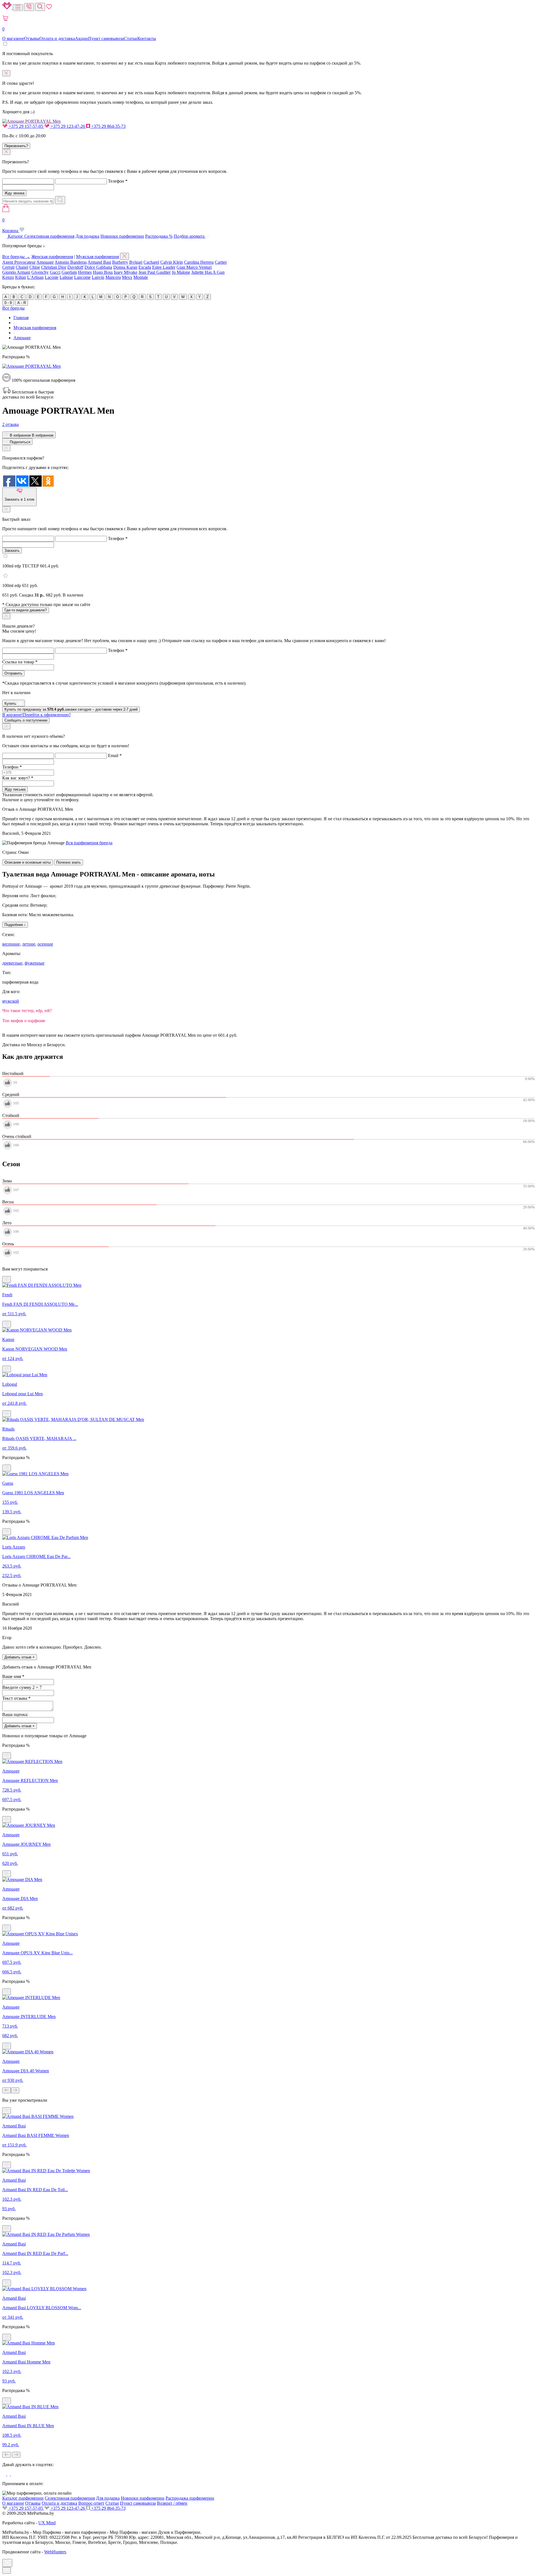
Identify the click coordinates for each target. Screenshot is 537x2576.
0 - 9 (8, 303)
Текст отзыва (16, 1698)
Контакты (147, 38)
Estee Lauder (164, 267)
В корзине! (36, 715)
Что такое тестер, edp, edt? (27, 1011)
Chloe (35, 267)
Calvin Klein (172, 262)
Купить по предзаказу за (71, 709)
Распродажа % (159, 236)
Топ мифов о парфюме (24, 1021)
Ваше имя (13, 1676)
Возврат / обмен (172, 2503)
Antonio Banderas (71, 262)
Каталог (16, 236)
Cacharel (151, 262)
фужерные (35, 963)
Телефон (118, 181)
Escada (145, 267)
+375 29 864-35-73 (108, 126)
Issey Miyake (126, 272)
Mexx (127, 277)
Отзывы (32, 38)
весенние (11, 944)
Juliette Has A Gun (208, 272)
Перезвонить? (16, 146)
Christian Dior (54, 267)
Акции (82, 38)
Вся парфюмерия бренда (89, 843)
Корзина (11, 225)
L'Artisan (35, 277)
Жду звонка (14, 193)
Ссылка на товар (20, 662)
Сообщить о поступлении (26, 720)
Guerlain (69, 272)
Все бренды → (16, 257)
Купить (11, 703)
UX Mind (47, 2523)
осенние (45, 944)
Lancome (82, 277)
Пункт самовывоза (106, 38)
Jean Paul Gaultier (155, 272)
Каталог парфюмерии (23, 2498)
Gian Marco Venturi (194, 267)
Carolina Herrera (199, 262)
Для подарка (87, 236)
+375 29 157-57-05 (26, 126)
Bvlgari (136, 262)
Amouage (45, 262)
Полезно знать (69, 862)
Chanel (22, 267)
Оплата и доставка (57, 38)
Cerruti (8, 267)
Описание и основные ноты (28, 862)
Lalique (66, 277)
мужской (11, 1001)
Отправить (13, 673)
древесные (12, 963)
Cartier (221, 262)
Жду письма (15, 789)
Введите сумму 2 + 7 (22, 1687)
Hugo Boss (103, 272)
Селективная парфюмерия (49, 236)
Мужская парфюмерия (97, 257)
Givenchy (40, 272)
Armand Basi (99, 262)
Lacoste (52, 277)
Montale (141, 277)
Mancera (113, 277)
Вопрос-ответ (91, 2503)
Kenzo (8, 277)
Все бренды (13, 308)
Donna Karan (125, 267)
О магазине (13, 38)
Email (115, 756)
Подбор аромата (190, 236)
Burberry (120, 262)
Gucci (55, 272)
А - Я (22, 303)
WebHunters (55, 2552)
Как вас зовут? (18, 778)
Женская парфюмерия (52, 257)
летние (29, 944)
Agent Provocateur (19, 262)
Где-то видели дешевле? (26, 610)
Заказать (12, 551)
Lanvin (98, 277)
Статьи (131, 38)
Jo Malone (181, 272)
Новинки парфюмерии (122, 236)
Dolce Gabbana (98, 267)
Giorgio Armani (16, 272)
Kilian (21, 277)
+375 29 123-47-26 (68, 126)
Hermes (85, 272)
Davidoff (75, 267)
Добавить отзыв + (20, 1657)
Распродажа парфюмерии (190, 2498)
